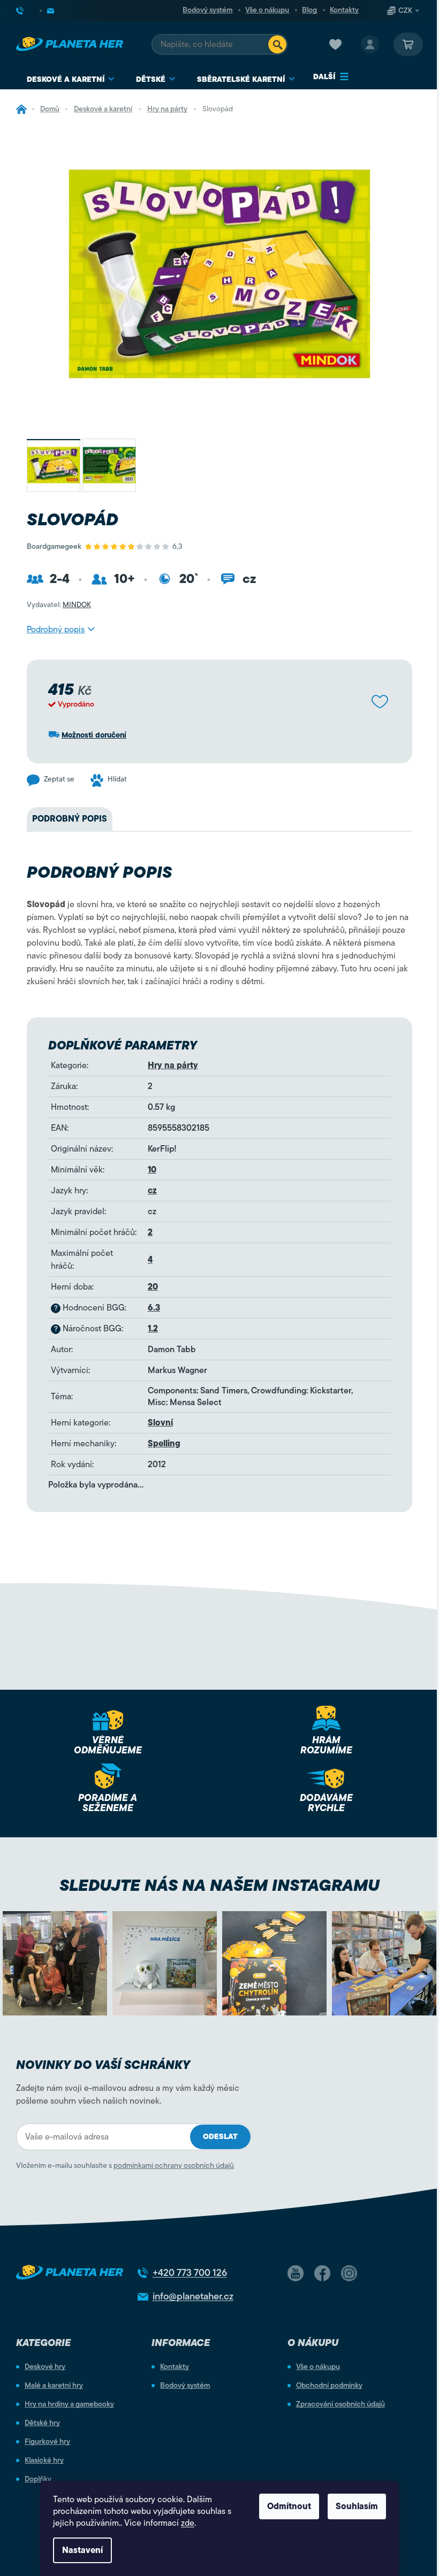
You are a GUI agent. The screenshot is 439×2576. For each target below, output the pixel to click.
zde (188, 2523)
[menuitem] (71, 79)
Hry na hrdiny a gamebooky (69, 2404)
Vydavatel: (59, 605)
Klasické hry (44, 2460)
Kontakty (344, 10)
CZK (405, 11)
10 (152, 1170)
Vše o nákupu (267, 10)
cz (152, 1191)
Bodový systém (207, 10)
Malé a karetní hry (54, 2386)
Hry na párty (173, 1065)
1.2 (153, 1329)
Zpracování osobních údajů (340, 2404)
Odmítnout (289, 2506)
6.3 (154, 1308)
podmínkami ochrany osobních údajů (174, 2165)
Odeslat (220, 2137)
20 (153, 1287)
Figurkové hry (47, 2442)
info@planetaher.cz (193, 2296)
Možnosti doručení (94, 735)
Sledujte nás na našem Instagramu (219, 1885)
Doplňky (38, 2479)
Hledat (277, 44)
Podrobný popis (56, 630)
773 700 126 (190, 2273)
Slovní (160, 1423)
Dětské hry (42, 2423)
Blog (309, 10)
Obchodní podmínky (329, 2386)
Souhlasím (357, 2506)
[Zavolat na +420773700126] (28, 11)
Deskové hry (45, 2367)
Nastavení (82, 2550)
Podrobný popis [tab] (70, 819)
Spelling (164, 1444)
